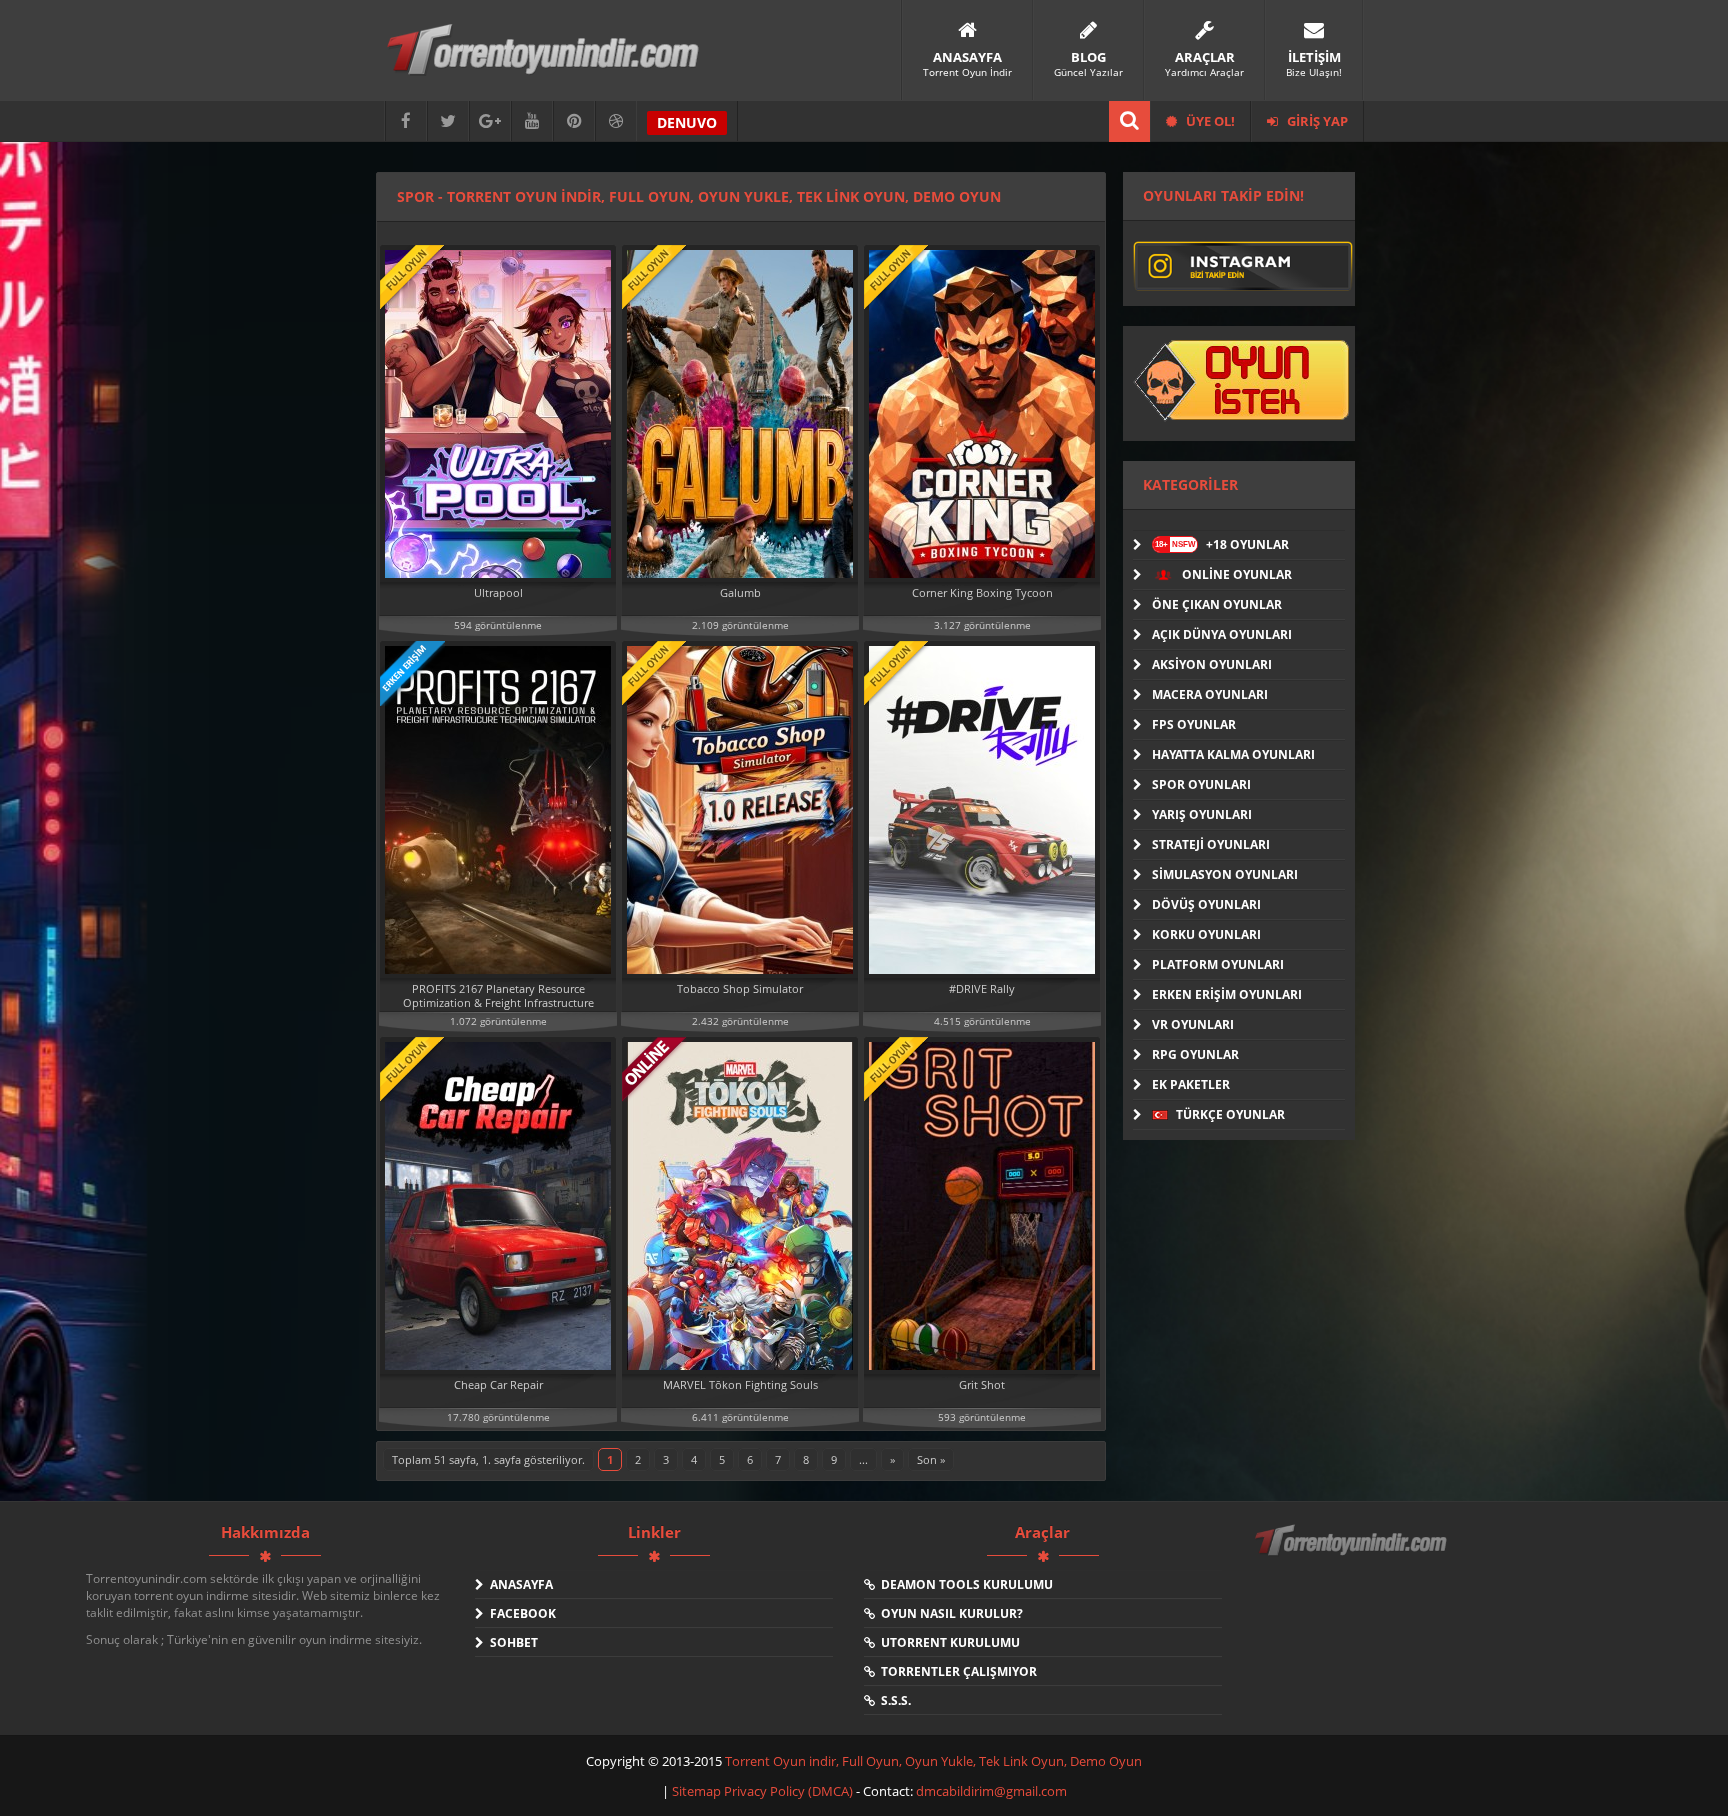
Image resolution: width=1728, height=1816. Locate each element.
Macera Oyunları (1210, 694)
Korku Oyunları (1206, 934)
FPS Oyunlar (1194, 724)
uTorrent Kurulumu (947, 1642)
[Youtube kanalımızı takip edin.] (532, 121)
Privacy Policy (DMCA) (788, 1791)
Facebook (520, 1613)
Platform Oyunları (1218, 964)
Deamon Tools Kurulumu (964, 1584)
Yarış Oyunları (1202, 814)
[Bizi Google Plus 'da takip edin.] (490, 121)
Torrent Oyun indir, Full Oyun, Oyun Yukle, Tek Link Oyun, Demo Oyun (933, 1761)
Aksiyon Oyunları (1212, 664)
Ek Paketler (1191, 1084)
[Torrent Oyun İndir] (1353, 1554)
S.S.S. (893, 1700)
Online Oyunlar (1235, 574)
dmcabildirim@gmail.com (991, 1791)
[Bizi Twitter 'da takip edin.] (448, 121)
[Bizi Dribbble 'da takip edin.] (616, 121)
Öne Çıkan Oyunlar (1217, 604)
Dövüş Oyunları (1206, 904)
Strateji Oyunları (1211, 844)
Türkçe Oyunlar (1229, 1114)
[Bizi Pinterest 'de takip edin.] (574, 121)
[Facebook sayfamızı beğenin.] (406, 121)
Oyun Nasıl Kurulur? (949, 1613)
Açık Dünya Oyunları (1222, 634)
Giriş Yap (1316, 121)
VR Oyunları (1193, 1024)
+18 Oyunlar (1222, 544)
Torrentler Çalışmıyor (956, 1671)
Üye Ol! (1209, 121)
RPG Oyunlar (1195, 1054)
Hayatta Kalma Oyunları (1233, 754)
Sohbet (511, 1642)
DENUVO (687, 122)
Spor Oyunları (1201, 784)
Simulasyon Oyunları (1225, 874)
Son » (931, 1459)
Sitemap (698, 1791)
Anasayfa (518, 1584)
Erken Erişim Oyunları (1227, 994)
